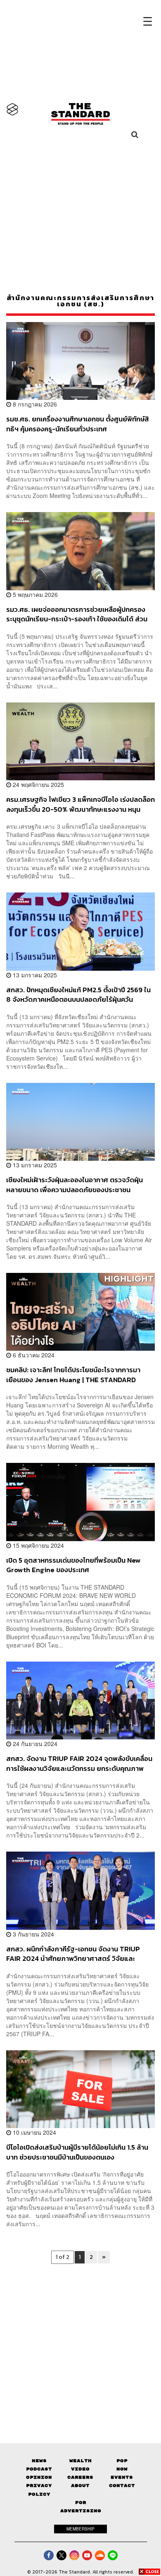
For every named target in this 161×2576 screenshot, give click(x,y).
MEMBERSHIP (80, 2529)
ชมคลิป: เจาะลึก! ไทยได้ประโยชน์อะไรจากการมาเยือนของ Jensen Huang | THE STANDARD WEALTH (73, 1375)
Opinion (39, 2477)
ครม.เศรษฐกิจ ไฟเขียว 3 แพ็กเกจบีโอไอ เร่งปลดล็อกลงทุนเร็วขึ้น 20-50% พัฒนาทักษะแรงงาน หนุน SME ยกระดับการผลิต (80, 804)
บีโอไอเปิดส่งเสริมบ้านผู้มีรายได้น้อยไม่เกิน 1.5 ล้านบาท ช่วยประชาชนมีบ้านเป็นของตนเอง (77, 2152)
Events (122, 2477)
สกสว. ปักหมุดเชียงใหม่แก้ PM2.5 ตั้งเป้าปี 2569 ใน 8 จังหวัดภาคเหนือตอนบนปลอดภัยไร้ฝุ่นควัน (78, 995)
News (39, 2461)
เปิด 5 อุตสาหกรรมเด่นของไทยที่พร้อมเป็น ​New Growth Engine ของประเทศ (73, 1565)
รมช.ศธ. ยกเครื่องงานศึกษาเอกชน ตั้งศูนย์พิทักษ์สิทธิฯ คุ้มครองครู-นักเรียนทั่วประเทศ (78, 424)
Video (80, 2469)
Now (122, 2469)
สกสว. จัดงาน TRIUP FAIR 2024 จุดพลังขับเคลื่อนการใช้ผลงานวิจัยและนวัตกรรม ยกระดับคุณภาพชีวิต (79, 1763)
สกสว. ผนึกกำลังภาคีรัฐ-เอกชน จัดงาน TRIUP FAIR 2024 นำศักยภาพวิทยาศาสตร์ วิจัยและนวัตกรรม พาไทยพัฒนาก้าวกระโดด (73, 1954)
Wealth (80, 2461)
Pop (122, 2461)
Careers (80, 2477)
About (80, 2486)
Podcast (39, 2469)
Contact (122, 2486)
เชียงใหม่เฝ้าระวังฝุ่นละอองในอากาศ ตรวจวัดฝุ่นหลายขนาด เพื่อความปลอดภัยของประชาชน (75, 1185)
